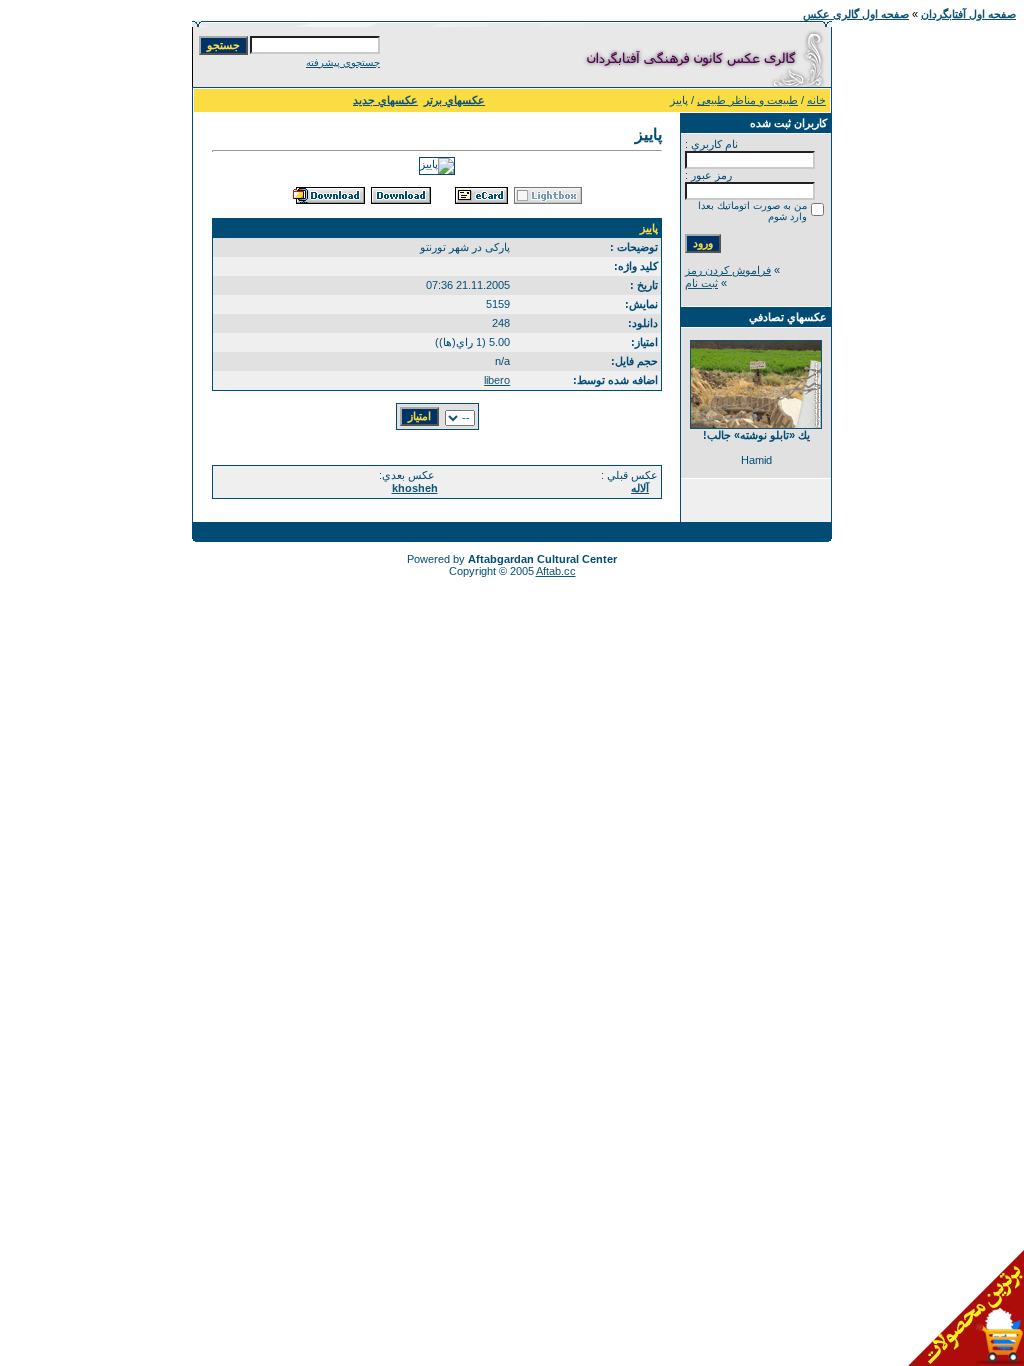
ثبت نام (701, 283)
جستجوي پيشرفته (343, 62)
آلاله (640, 488)
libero (497, 380)
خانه (816, 100)
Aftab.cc (556, 571)
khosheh (415, 488)
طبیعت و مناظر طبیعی (747, 100)
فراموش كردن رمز (728, 270)
